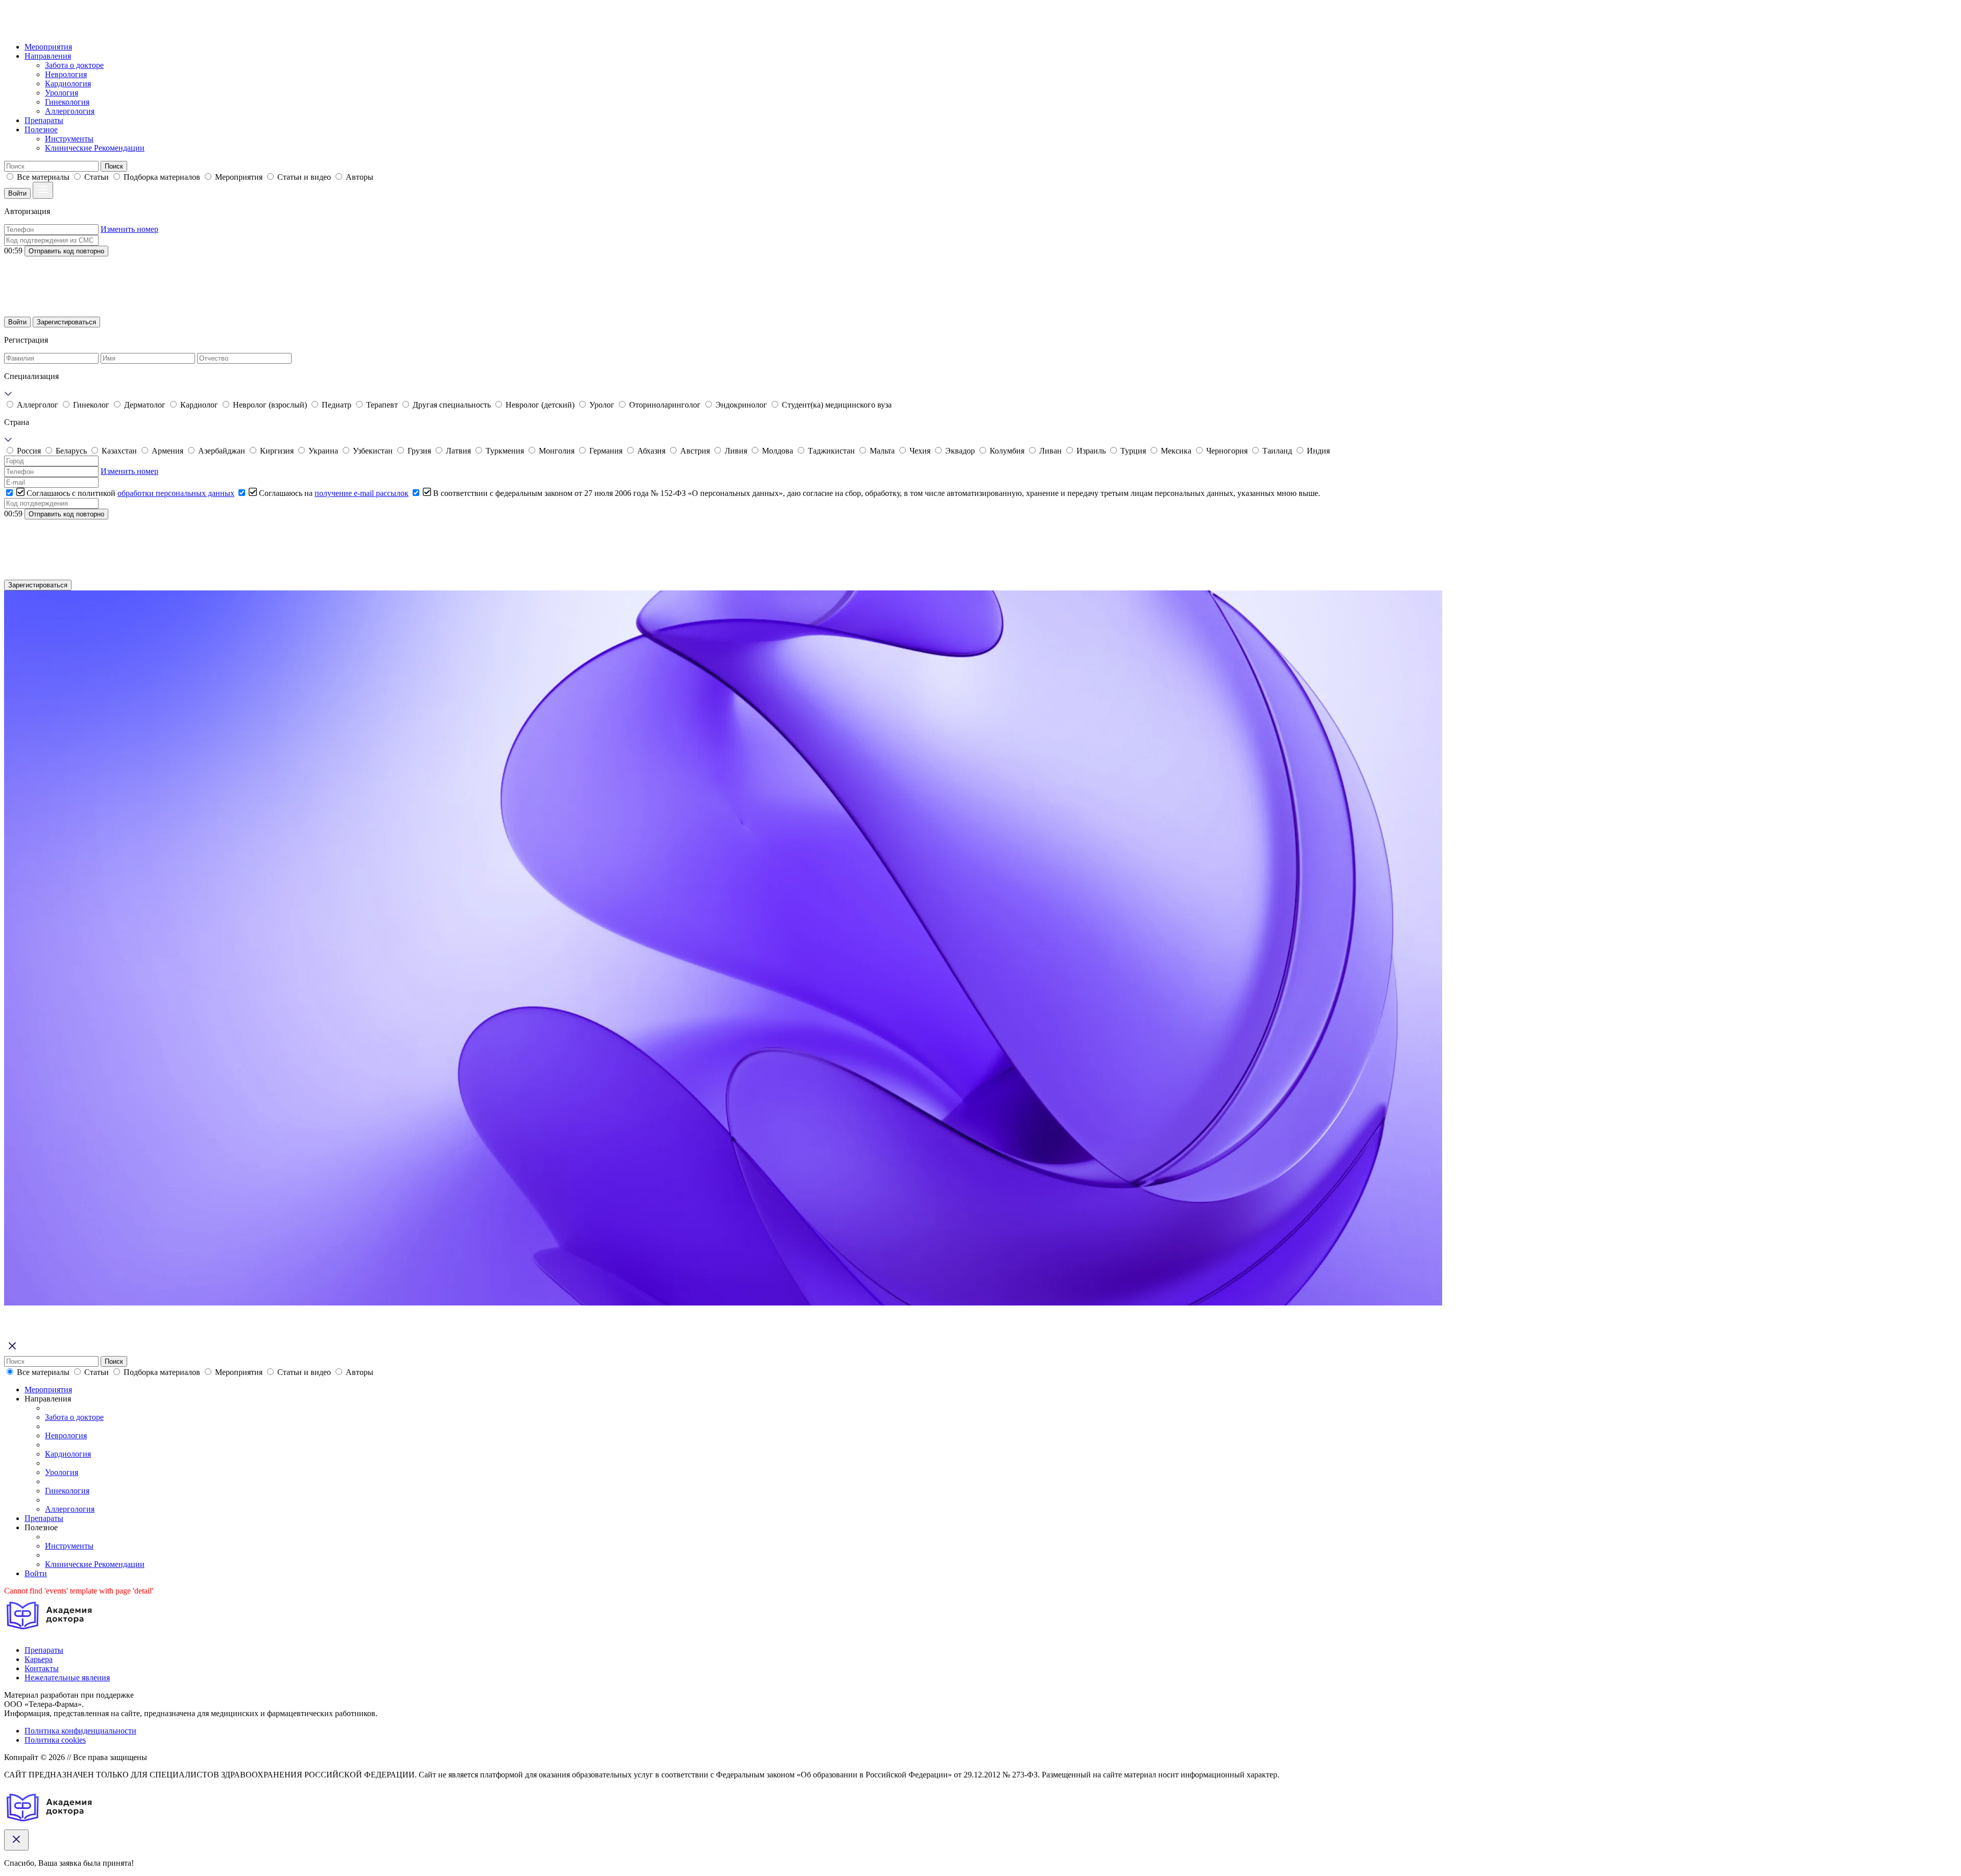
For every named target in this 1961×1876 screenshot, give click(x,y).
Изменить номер (129, 229)
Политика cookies (55, 1740)
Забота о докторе (74, 65)
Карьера (39, 1659)
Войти (17, 193)
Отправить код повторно (66, 251)
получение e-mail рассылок (362, 493)
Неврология (66, 74)
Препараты (44, 120)
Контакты (42, 1668)
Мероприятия (48, 47)
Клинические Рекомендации (95, 148)
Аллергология (70, 111)
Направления (48, 56)
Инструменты (69, 139)
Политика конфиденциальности (80, 1731)
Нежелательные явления (67, 1678)
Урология (62, 93)
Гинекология (67, 102)
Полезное (41, 129)
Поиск (114, 166)
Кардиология (68, 84)
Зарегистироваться (66, 322)
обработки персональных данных (176, 493)
